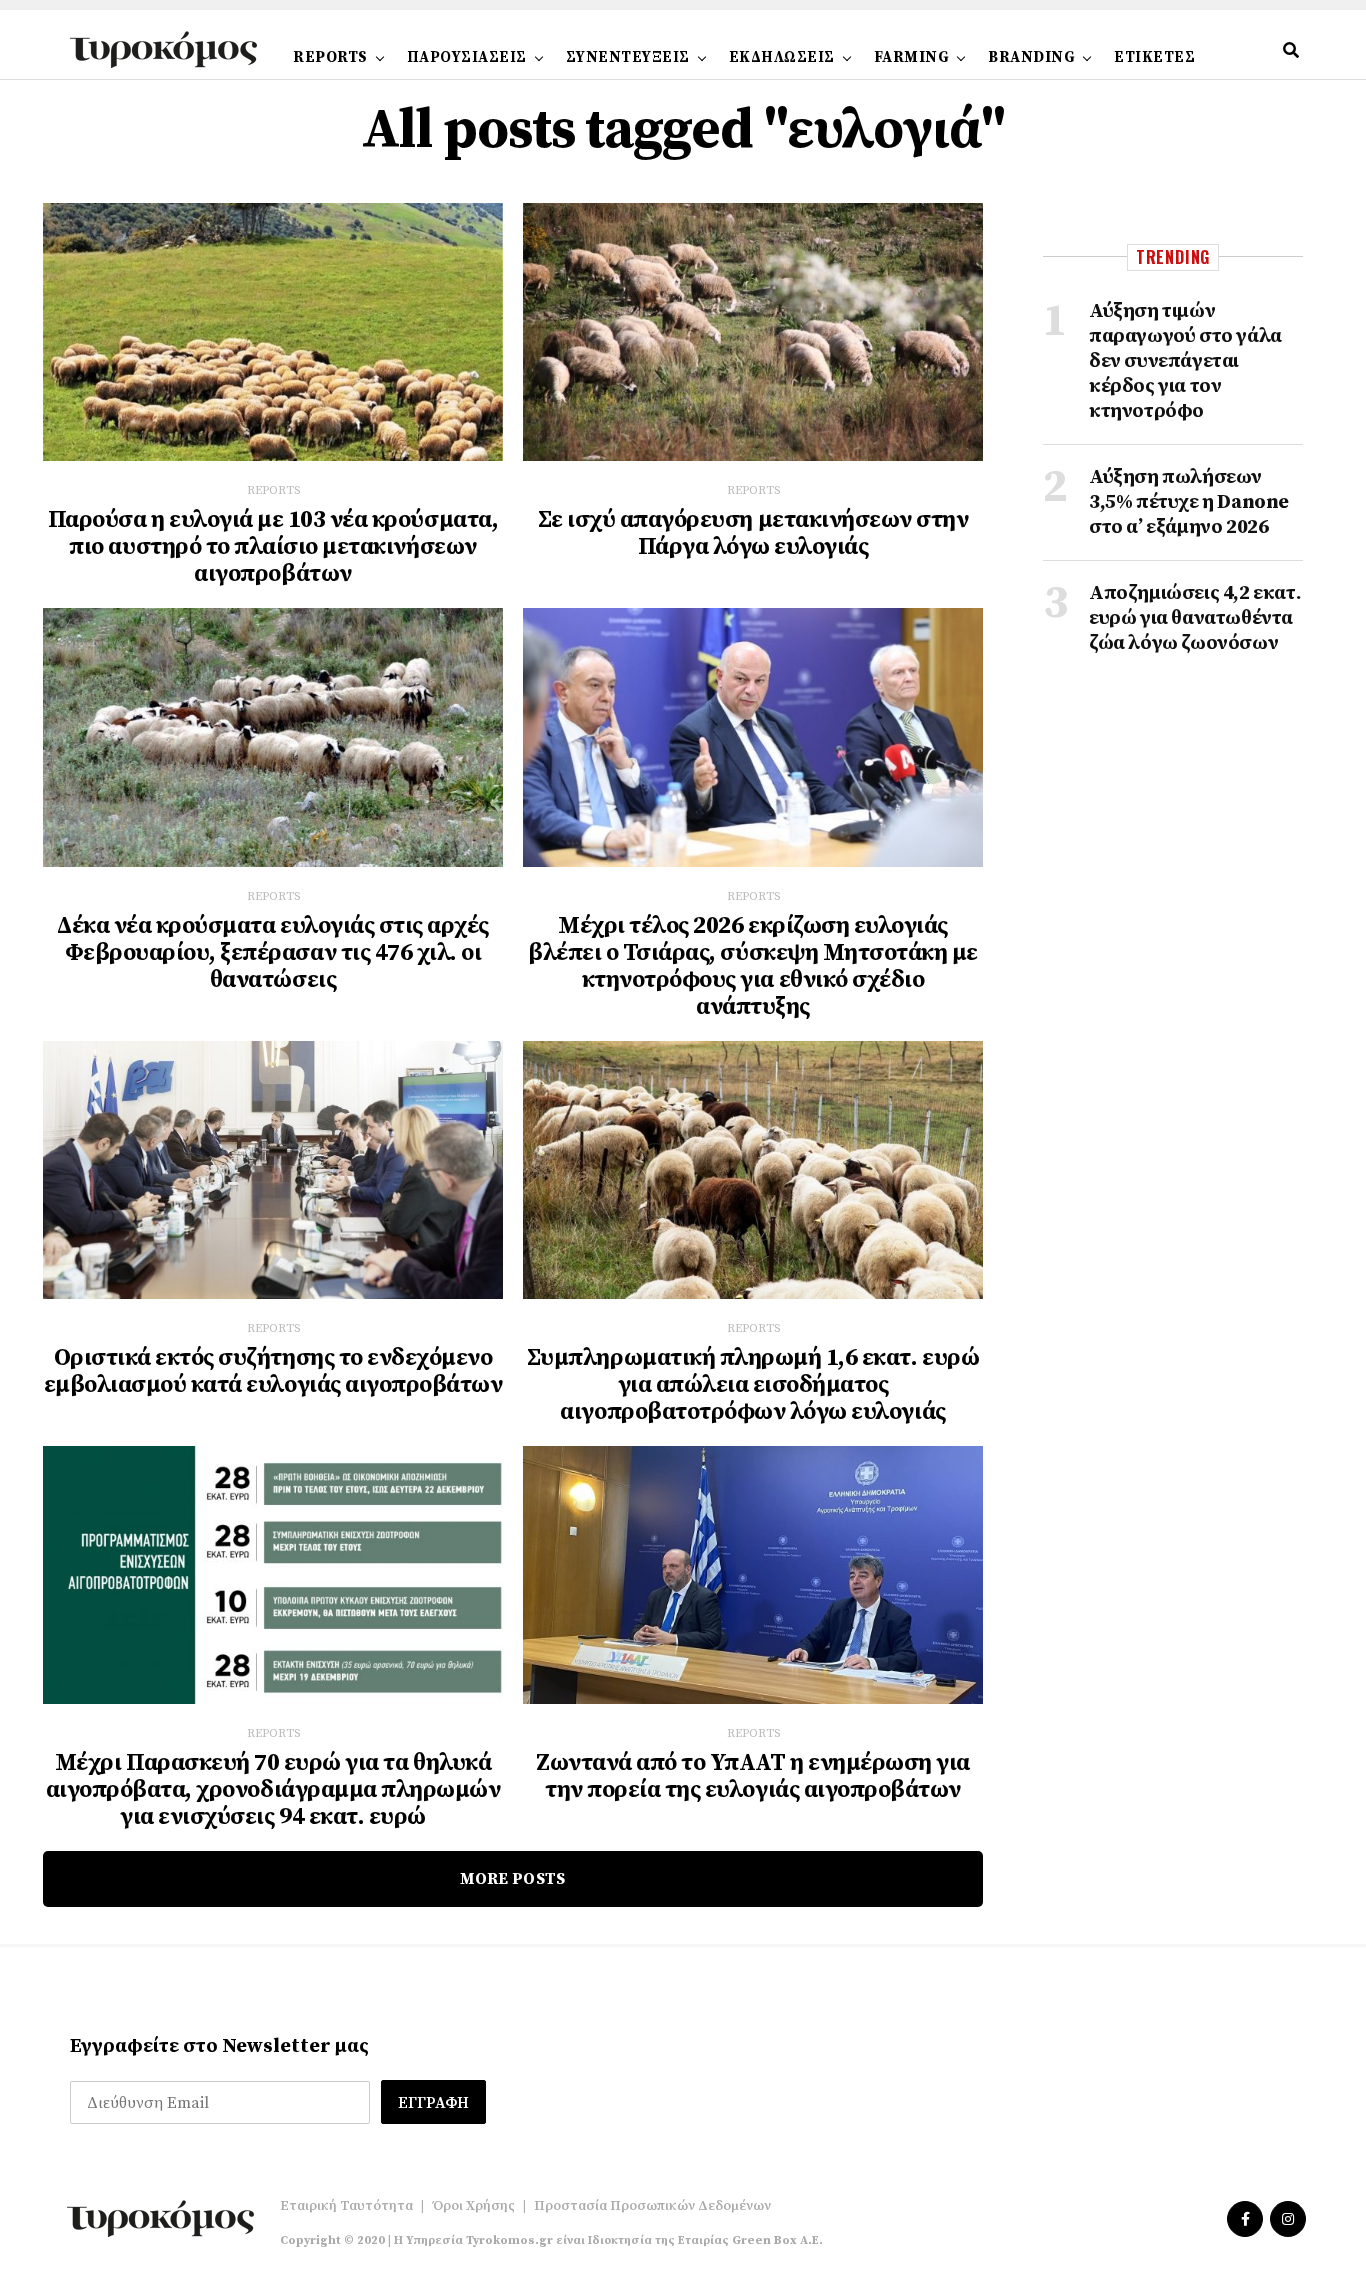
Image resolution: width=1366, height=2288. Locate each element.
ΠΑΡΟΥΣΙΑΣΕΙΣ (467, 57)
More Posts (512, 1879)
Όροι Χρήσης (473, 2206)
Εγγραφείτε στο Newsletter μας (219, 2046)
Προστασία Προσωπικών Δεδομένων (652, 2206)
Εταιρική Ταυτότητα (346, 2206)
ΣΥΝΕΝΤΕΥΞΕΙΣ (628, 57)
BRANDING (1031, 57)
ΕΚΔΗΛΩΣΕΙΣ (782, 57)
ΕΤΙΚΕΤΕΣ (1154, 57)
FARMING (912, 57)
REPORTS (330, 57)
